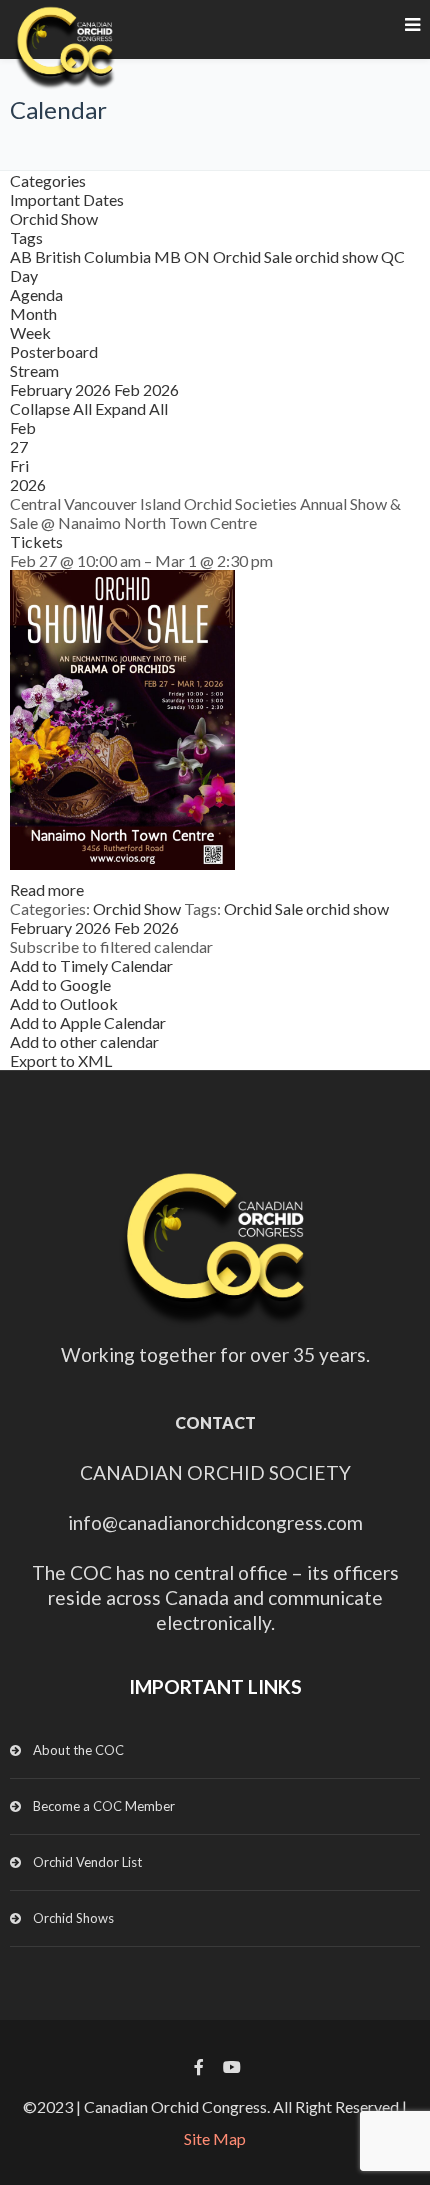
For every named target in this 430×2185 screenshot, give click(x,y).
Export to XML (61, 1060)
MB (169, 256)
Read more (47, 889)
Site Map (215, 2138)
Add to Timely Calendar (91, 965)
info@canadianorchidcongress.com (215, 1522)
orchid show (338, 256)
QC (393, 256)
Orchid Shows (73, 1918)
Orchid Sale (254, 256)
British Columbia (94, 256)
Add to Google (60, 984)
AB (22, 256)
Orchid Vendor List (87, 1862)
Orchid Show (54, 218)
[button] (111, 946)
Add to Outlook (64, 1003)
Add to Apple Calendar (88, 1022)
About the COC (78, 1750)
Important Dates (67, 199)
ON (198, 256)
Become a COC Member (104, 1806)
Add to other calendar (84, 1041)
